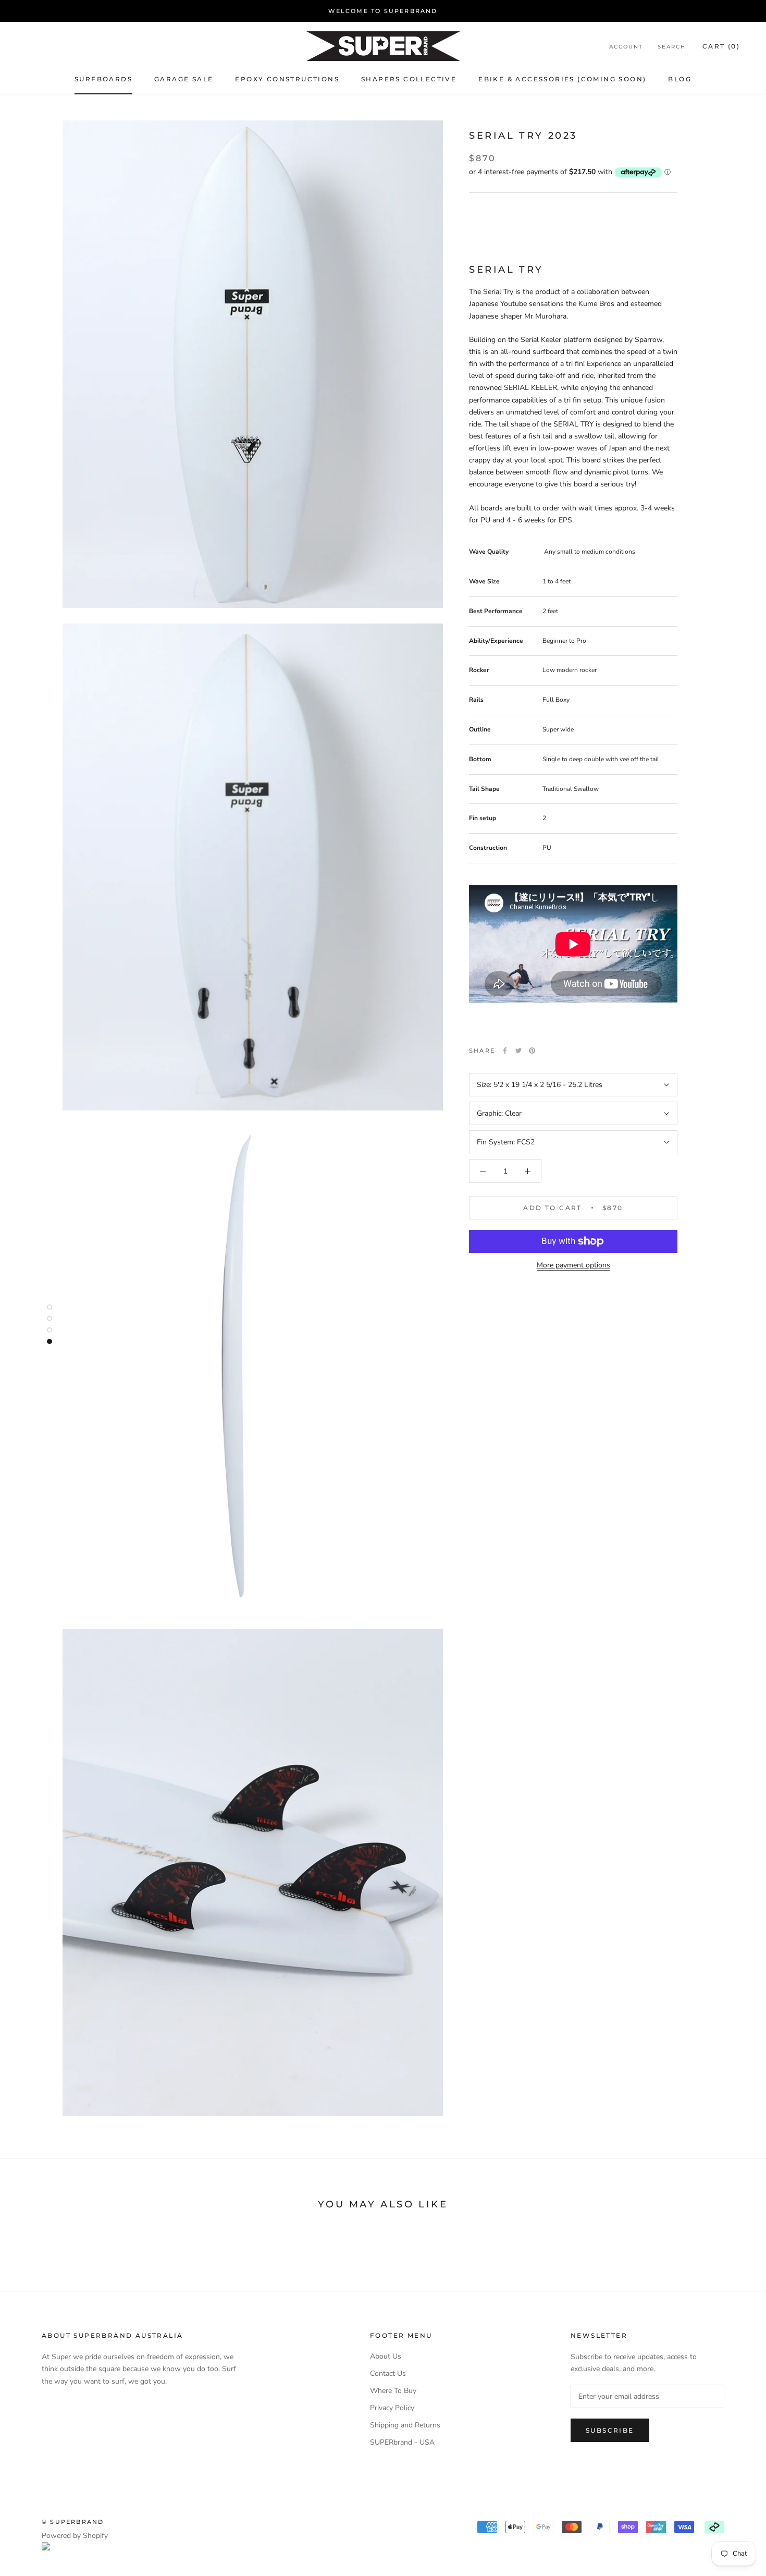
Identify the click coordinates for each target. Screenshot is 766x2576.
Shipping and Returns (405, 2425)
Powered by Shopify (75, 2536)
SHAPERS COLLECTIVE (409, 79)
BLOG (680, 79)
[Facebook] (505, 1051)
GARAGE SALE (184, 79)
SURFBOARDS (103, 79)
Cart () (721, 46)
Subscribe (610, 2430)
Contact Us (388, 2373)
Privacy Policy (392, 2408)
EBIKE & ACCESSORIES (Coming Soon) (562, 79)
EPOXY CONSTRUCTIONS (287, 79)
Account (626, 47)
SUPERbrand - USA (402, 2442)
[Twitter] (518, 1051)
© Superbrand (73, 2522)
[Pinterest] (532, 1051)
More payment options (573, 1265)
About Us (386, 2356)
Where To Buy (393, 2391)
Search (672, 47)
